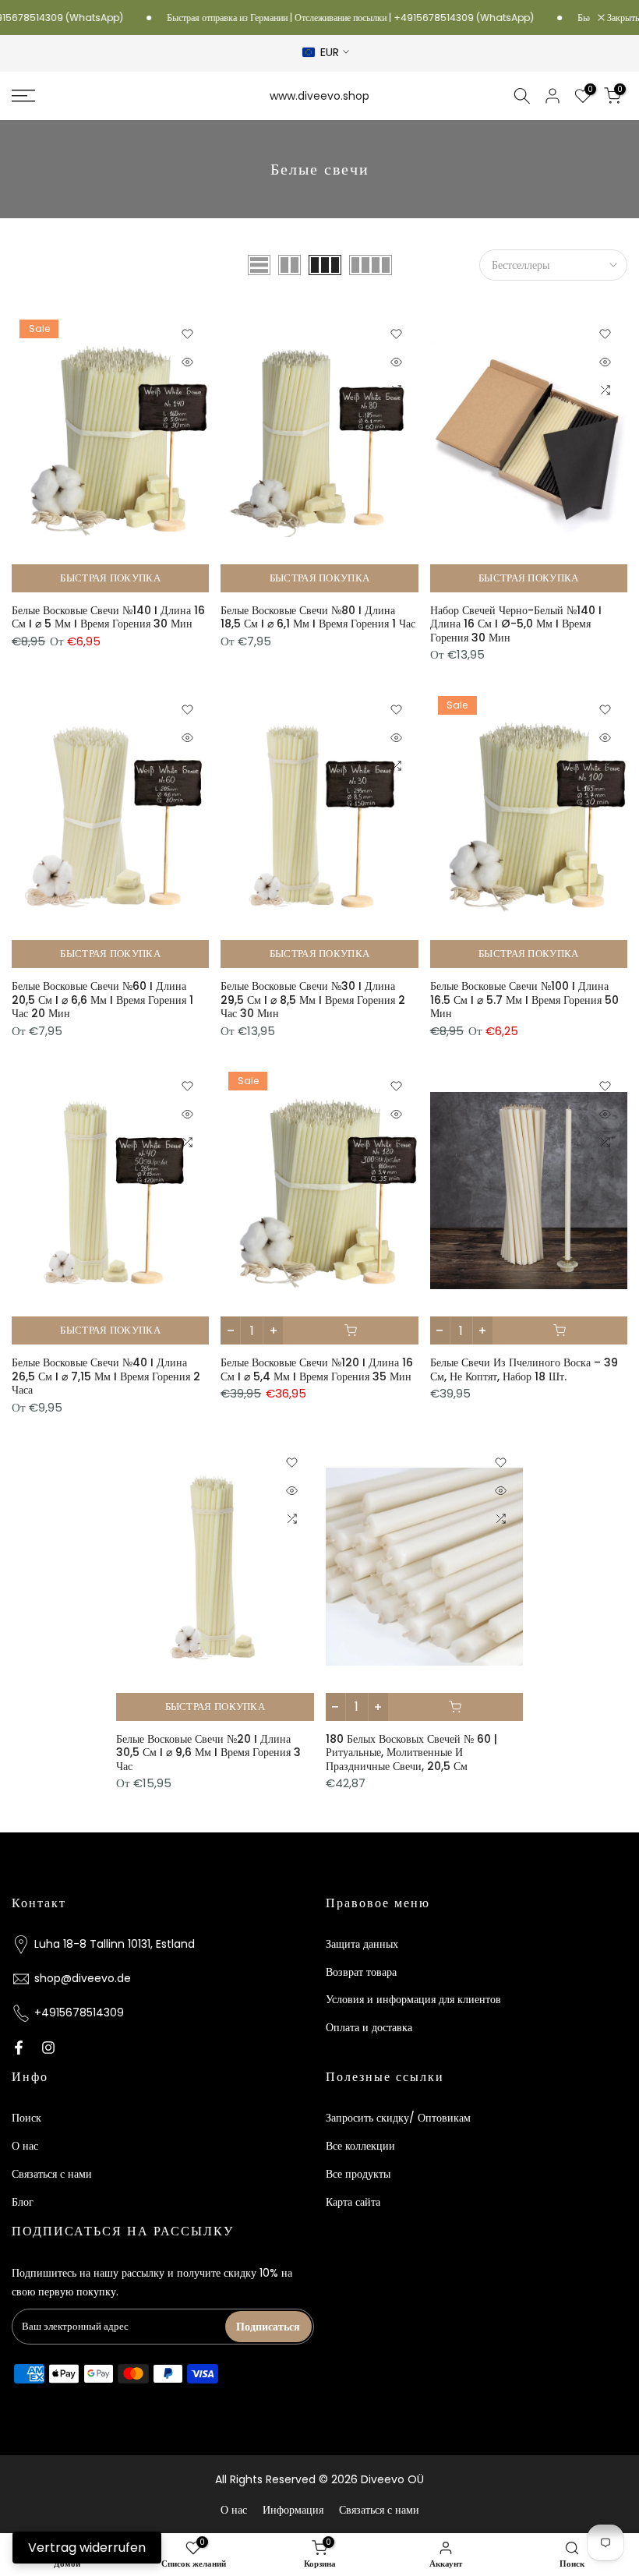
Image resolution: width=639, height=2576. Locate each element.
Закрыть (622, 18)
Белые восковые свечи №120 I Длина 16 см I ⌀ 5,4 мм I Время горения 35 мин (317, 1369)
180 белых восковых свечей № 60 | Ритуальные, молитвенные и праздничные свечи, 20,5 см (411, 1753)
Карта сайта (353, 2202)
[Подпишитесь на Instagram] (48, 2048)
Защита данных (362, 1944)
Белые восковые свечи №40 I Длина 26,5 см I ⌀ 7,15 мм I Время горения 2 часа (106, 1376)
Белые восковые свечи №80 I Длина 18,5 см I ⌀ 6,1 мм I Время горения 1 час (318, 617)
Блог (23, 2202)
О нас (25, 2146)
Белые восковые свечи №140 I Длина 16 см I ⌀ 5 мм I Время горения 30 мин (108, 617)
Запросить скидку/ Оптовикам (398, 2118)
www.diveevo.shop (319, 96)
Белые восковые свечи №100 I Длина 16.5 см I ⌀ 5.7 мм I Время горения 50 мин (524, 1000)
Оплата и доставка (369, 2027)
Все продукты (358, 2174)
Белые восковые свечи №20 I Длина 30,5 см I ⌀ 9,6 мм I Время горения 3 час (208, 1753)
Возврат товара (361, 1972)
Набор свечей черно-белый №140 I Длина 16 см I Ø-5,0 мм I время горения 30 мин (516, 624)
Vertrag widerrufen (87, 2548)
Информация (293, 2510)
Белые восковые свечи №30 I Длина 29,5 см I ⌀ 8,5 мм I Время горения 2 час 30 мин (313, 1000)
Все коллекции (360, 2146)
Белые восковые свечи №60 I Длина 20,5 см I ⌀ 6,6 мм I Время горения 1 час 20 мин (102, 1000)
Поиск (26, 2118)
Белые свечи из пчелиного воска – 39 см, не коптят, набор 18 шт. (524, 1369)
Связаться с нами (52, 2174)
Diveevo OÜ (392, 2479)
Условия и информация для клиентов (413, 1999)
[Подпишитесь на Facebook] (19, 2048)
